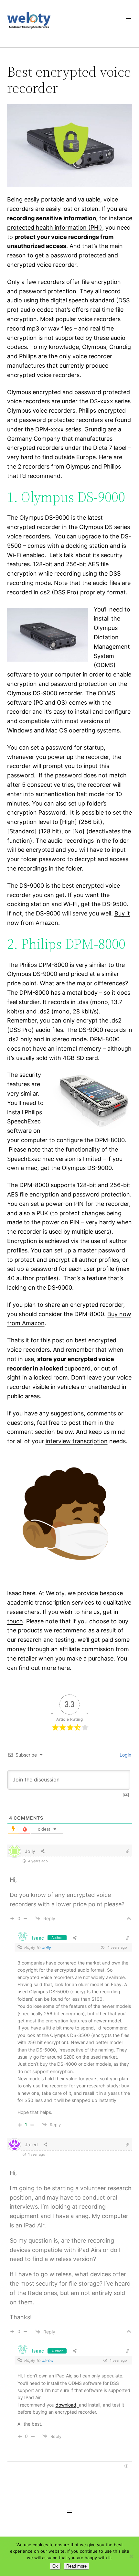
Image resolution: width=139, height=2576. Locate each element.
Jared (48, 2360)
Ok (55, 2566)
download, (67, 2405)
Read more (76, 2566)
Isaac (38, 1938)
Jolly (47, 1947)
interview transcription (77, 1441)
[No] (131, 2556)
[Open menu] (128, 20)
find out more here (44, 1668)
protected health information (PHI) (55, 227)
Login (125, 1755)
